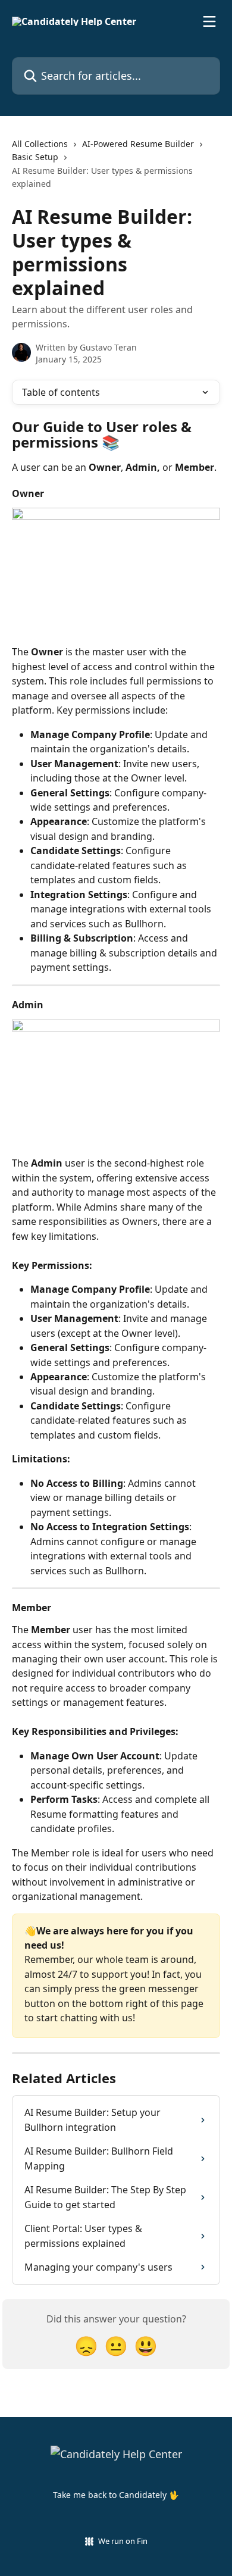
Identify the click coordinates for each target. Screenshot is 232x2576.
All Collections (40, 144)
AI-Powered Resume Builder (138, 144)
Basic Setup (35, 157)
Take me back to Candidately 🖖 (116, 2495)
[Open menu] (209, 21)
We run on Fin (123, 2541)
